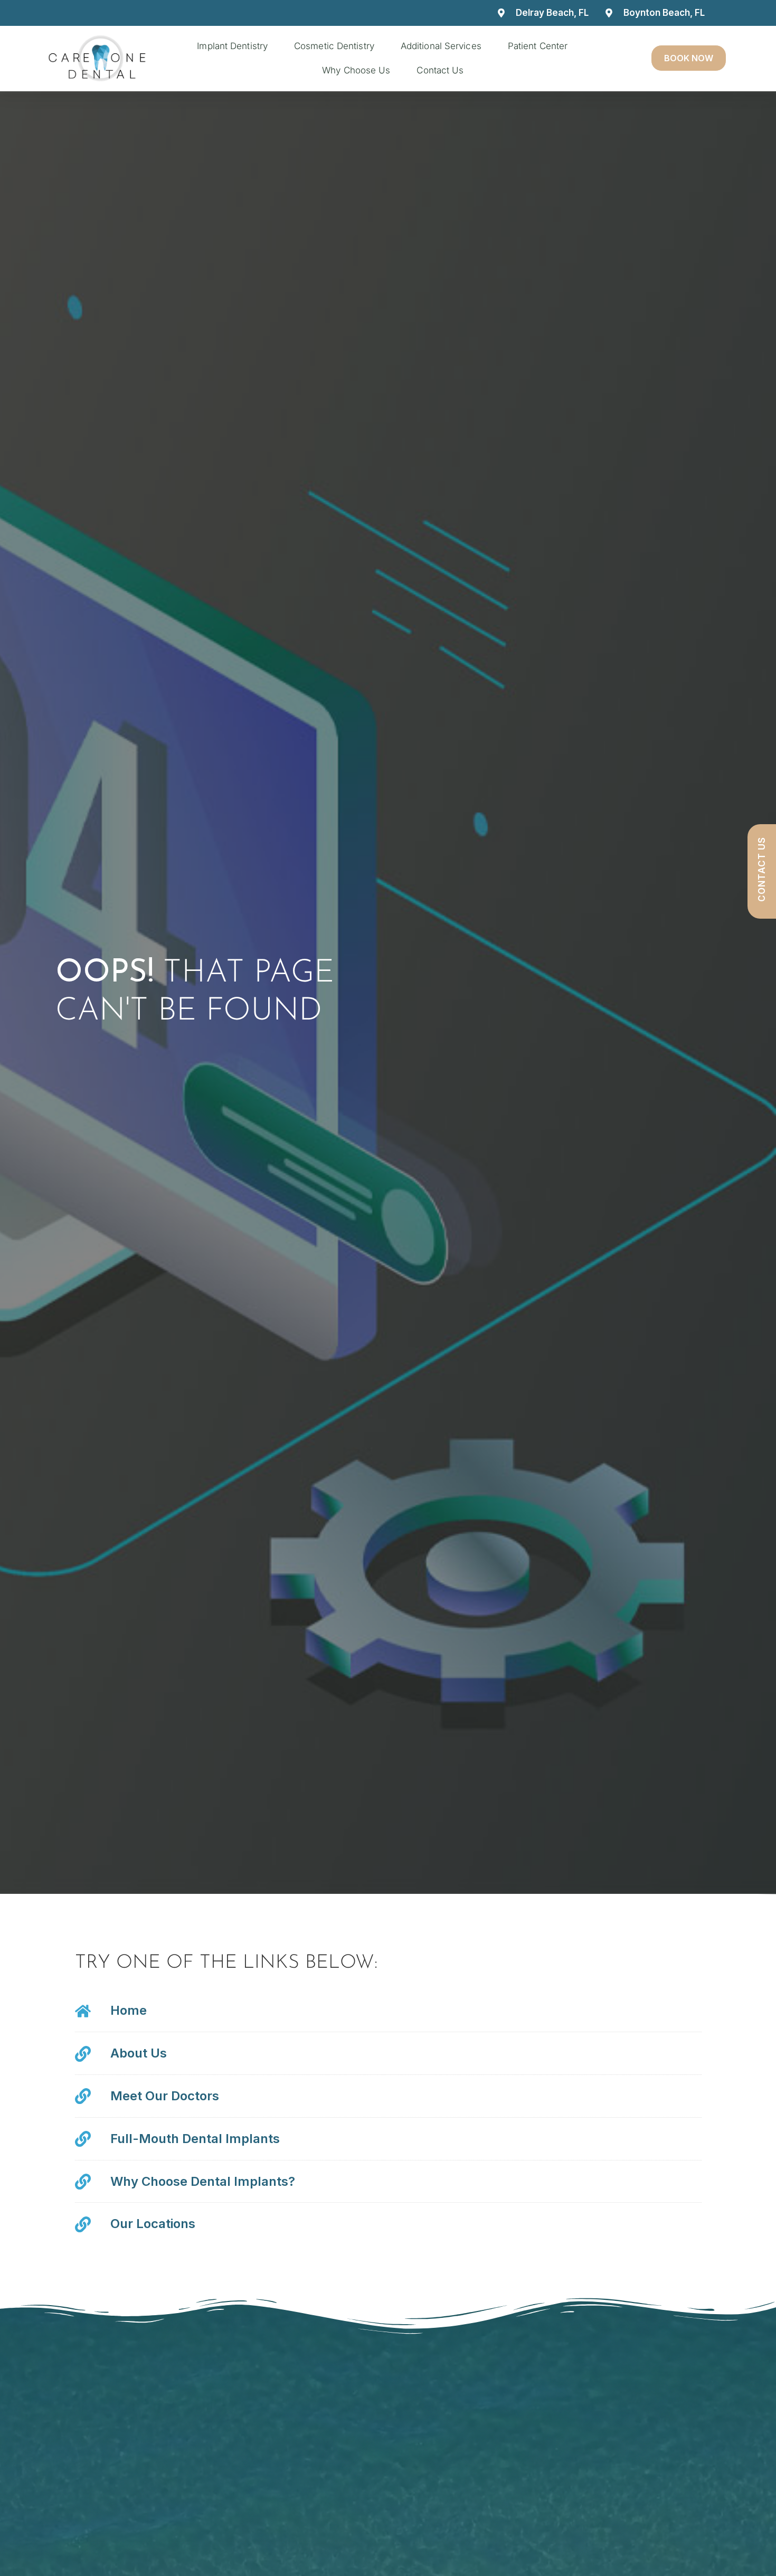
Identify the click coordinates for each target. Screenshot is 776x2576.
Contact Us (440, 70)
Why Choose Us (356, 70)
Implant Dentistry (232, 46)
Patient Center (538, 46)
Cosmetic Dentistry (334, 46)
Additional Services (441, 46)
